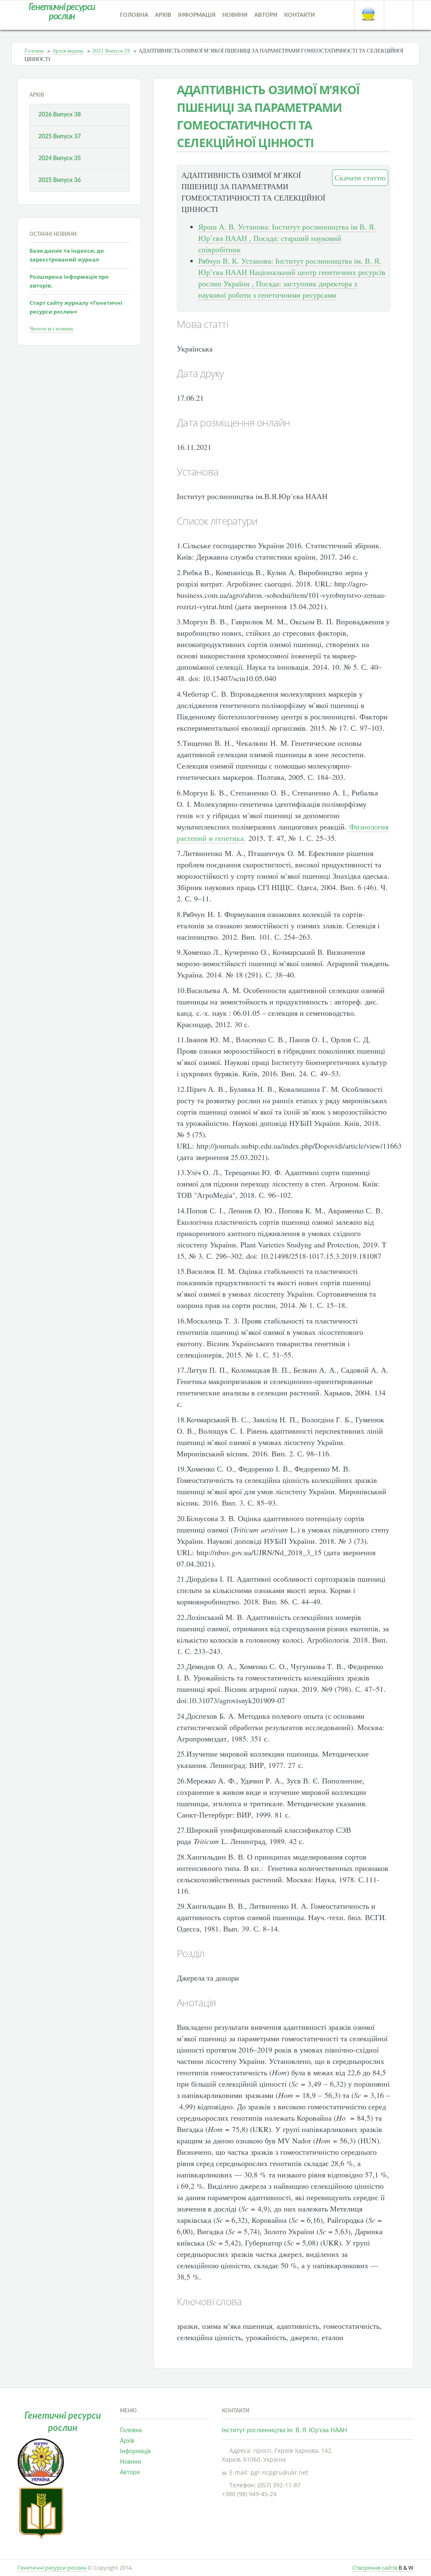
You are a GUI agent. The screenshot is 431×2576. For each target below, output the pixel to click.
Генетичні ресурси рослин (52, 2568)
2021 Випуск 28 (111, 50)
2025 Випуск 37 (60, 137)
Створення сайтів (383, 2568)
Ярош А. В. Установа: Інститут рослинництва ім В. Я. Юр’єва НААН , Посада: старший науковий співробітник (287, 238)
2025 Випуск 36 (60, 180)
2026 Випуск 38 (60, 115)
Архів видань (68, 50)
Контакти (299, 15)
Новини (235, 15)
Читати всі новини (51, 328)
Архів (163, 15)
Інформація (197, 15)
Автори (266, 15)
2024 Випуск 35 (60, 159)
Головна (134, 15)
